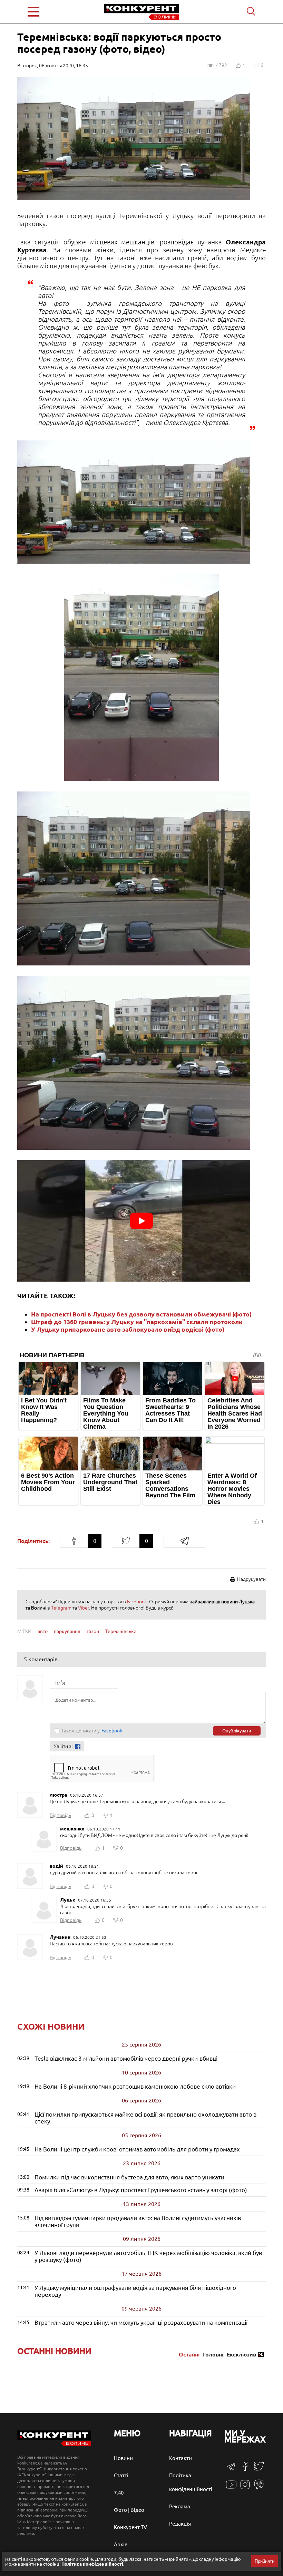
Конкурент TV (130, 2527)
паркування (67, 1631)
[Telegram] (231, 2469)
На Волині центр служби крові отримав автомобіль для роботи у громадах (137, 2149)
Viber (84, 1608)
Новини (123, 2458)
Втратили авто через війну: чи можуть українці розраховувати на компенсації (141, 2322)
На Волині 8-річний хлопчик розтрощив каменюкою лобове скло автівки (135, 2086)
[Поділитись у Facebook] (74, 1541)
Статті (121, 2475)
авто (43, 1631)
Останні (189, 2354)
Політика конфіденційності (92, 2564)
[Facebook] (245, 2469)
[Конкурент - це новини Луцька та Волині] (54, 2444)
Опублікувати (237, 1731)
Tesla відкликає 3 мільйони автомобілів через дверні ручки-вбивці (126, 2058)
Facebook (137, 1602)
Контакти (180, 2458)
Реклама (180, 2506)
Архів (121, 2544)
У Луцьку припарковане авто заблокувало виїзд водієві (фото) (128, 1329)
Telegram (61, 1608)
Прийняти (265, 2561)
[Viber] (259, 2488)
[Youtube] (231, 2488)
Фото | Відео (129, 2510)
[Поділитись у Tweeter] (126, 1541)
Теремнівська (121, 1631)
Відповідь (60, 1815)
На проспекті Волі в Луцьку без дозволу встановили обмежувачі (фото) (141, 1314)
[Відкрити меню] (48, 12)
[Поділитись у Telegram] (184, 1541)
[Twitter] (259, 2470)
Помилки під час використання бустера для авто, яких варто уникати (129, 2177)
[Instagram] (245, 2488)
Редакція (180, 2524)
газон (93, 1631)
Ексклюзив (241, 2354)
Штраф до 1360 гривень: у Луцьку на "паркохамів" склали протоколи (137, 1322)
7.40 (119, 2493)
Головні (213, 2354)
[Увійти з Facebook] (78, 1746)
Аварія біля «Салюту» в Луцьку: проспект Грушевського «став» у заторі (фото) (141, 2190)
